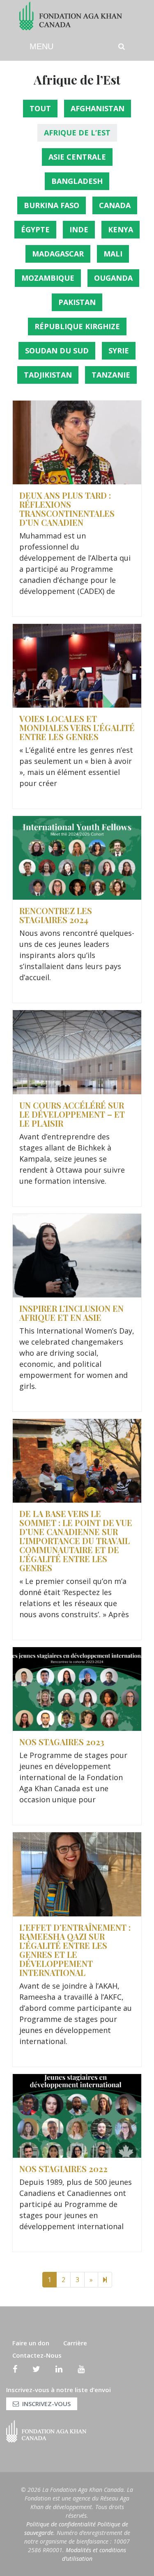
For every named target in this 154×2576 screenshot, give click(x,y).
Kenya (121, 229)
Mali (113, 254)
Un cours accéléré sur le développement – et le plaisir (72, 1114)
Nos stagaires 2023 (62, 1742)
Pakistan (77, 302)
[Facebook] (15, 2369)
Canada (115, 205)
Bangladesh (77, 181)
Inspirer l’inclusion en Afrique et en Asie (71, 1313)
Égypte (35, 229)
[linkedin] (59, 2369)
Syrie (119, 351)
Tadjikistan (48, 375)
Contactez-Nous (37, 2355)
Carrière (75, 2343)
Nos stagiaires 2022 (63, 2169)
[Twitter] (36, 2369)
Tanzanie (111, 375)
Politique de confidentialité (61, 2524)
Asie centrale (77, 157)
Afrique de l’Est (77, 133)
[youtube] (81, 2369)
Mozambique (48, 278)
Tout (40, 108)
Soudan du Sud (57, 351)
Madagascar (58, 254)
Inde (79, 229)
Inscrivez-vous (46, 2404)
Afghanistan (98, 108)
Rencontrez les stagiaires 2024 (56, 915)
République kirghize (77, 326)
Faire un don (31, 2343)
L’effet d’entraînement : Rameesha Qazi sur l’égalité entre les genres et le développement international (75, 1950)
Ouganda (113, 278)
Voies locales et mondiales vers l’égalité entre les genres (77, 728)
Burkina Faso (52, 205)
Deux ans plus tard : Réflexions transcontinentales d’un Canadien (67, 509)
